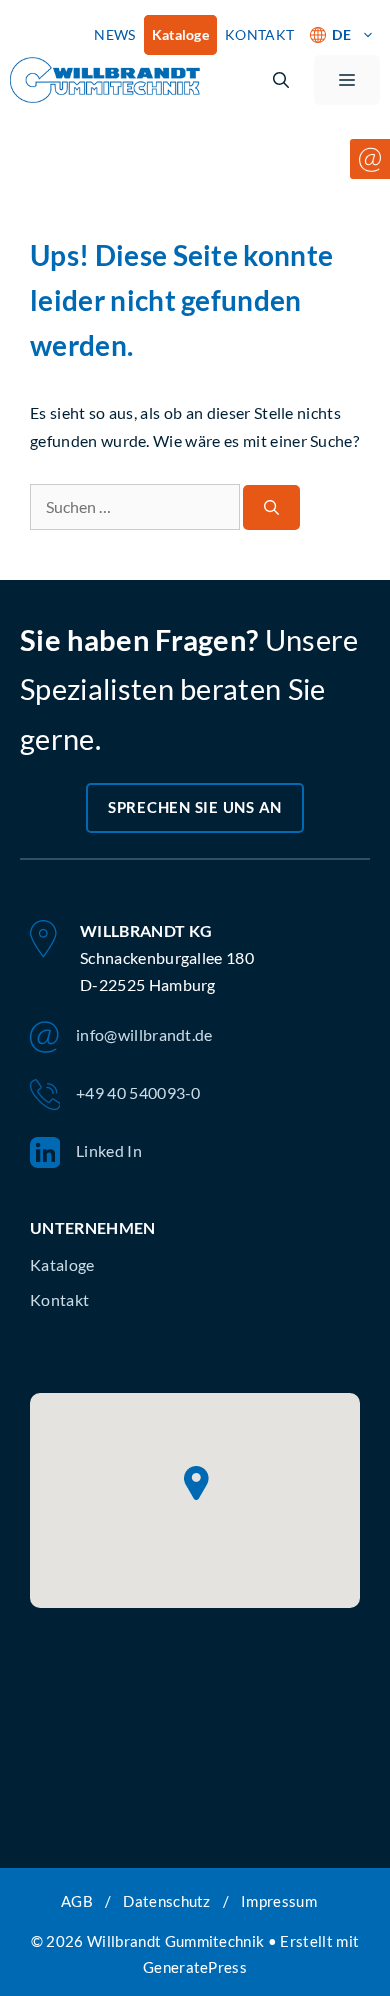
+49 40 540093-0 (138, 1092)
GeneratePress (195, 1967)
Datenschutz (167, 1901)
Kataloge (181, 34)
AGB (77, 1901)
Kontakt (59, 1299)
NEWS (114, 34)
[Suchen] (271, 507)
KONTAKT (259, 34)
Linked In (109, 1150)
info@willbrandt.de (144, 1034)
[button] (281, 80)
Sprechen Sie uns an (195, 807)
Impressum (279, 1901)
